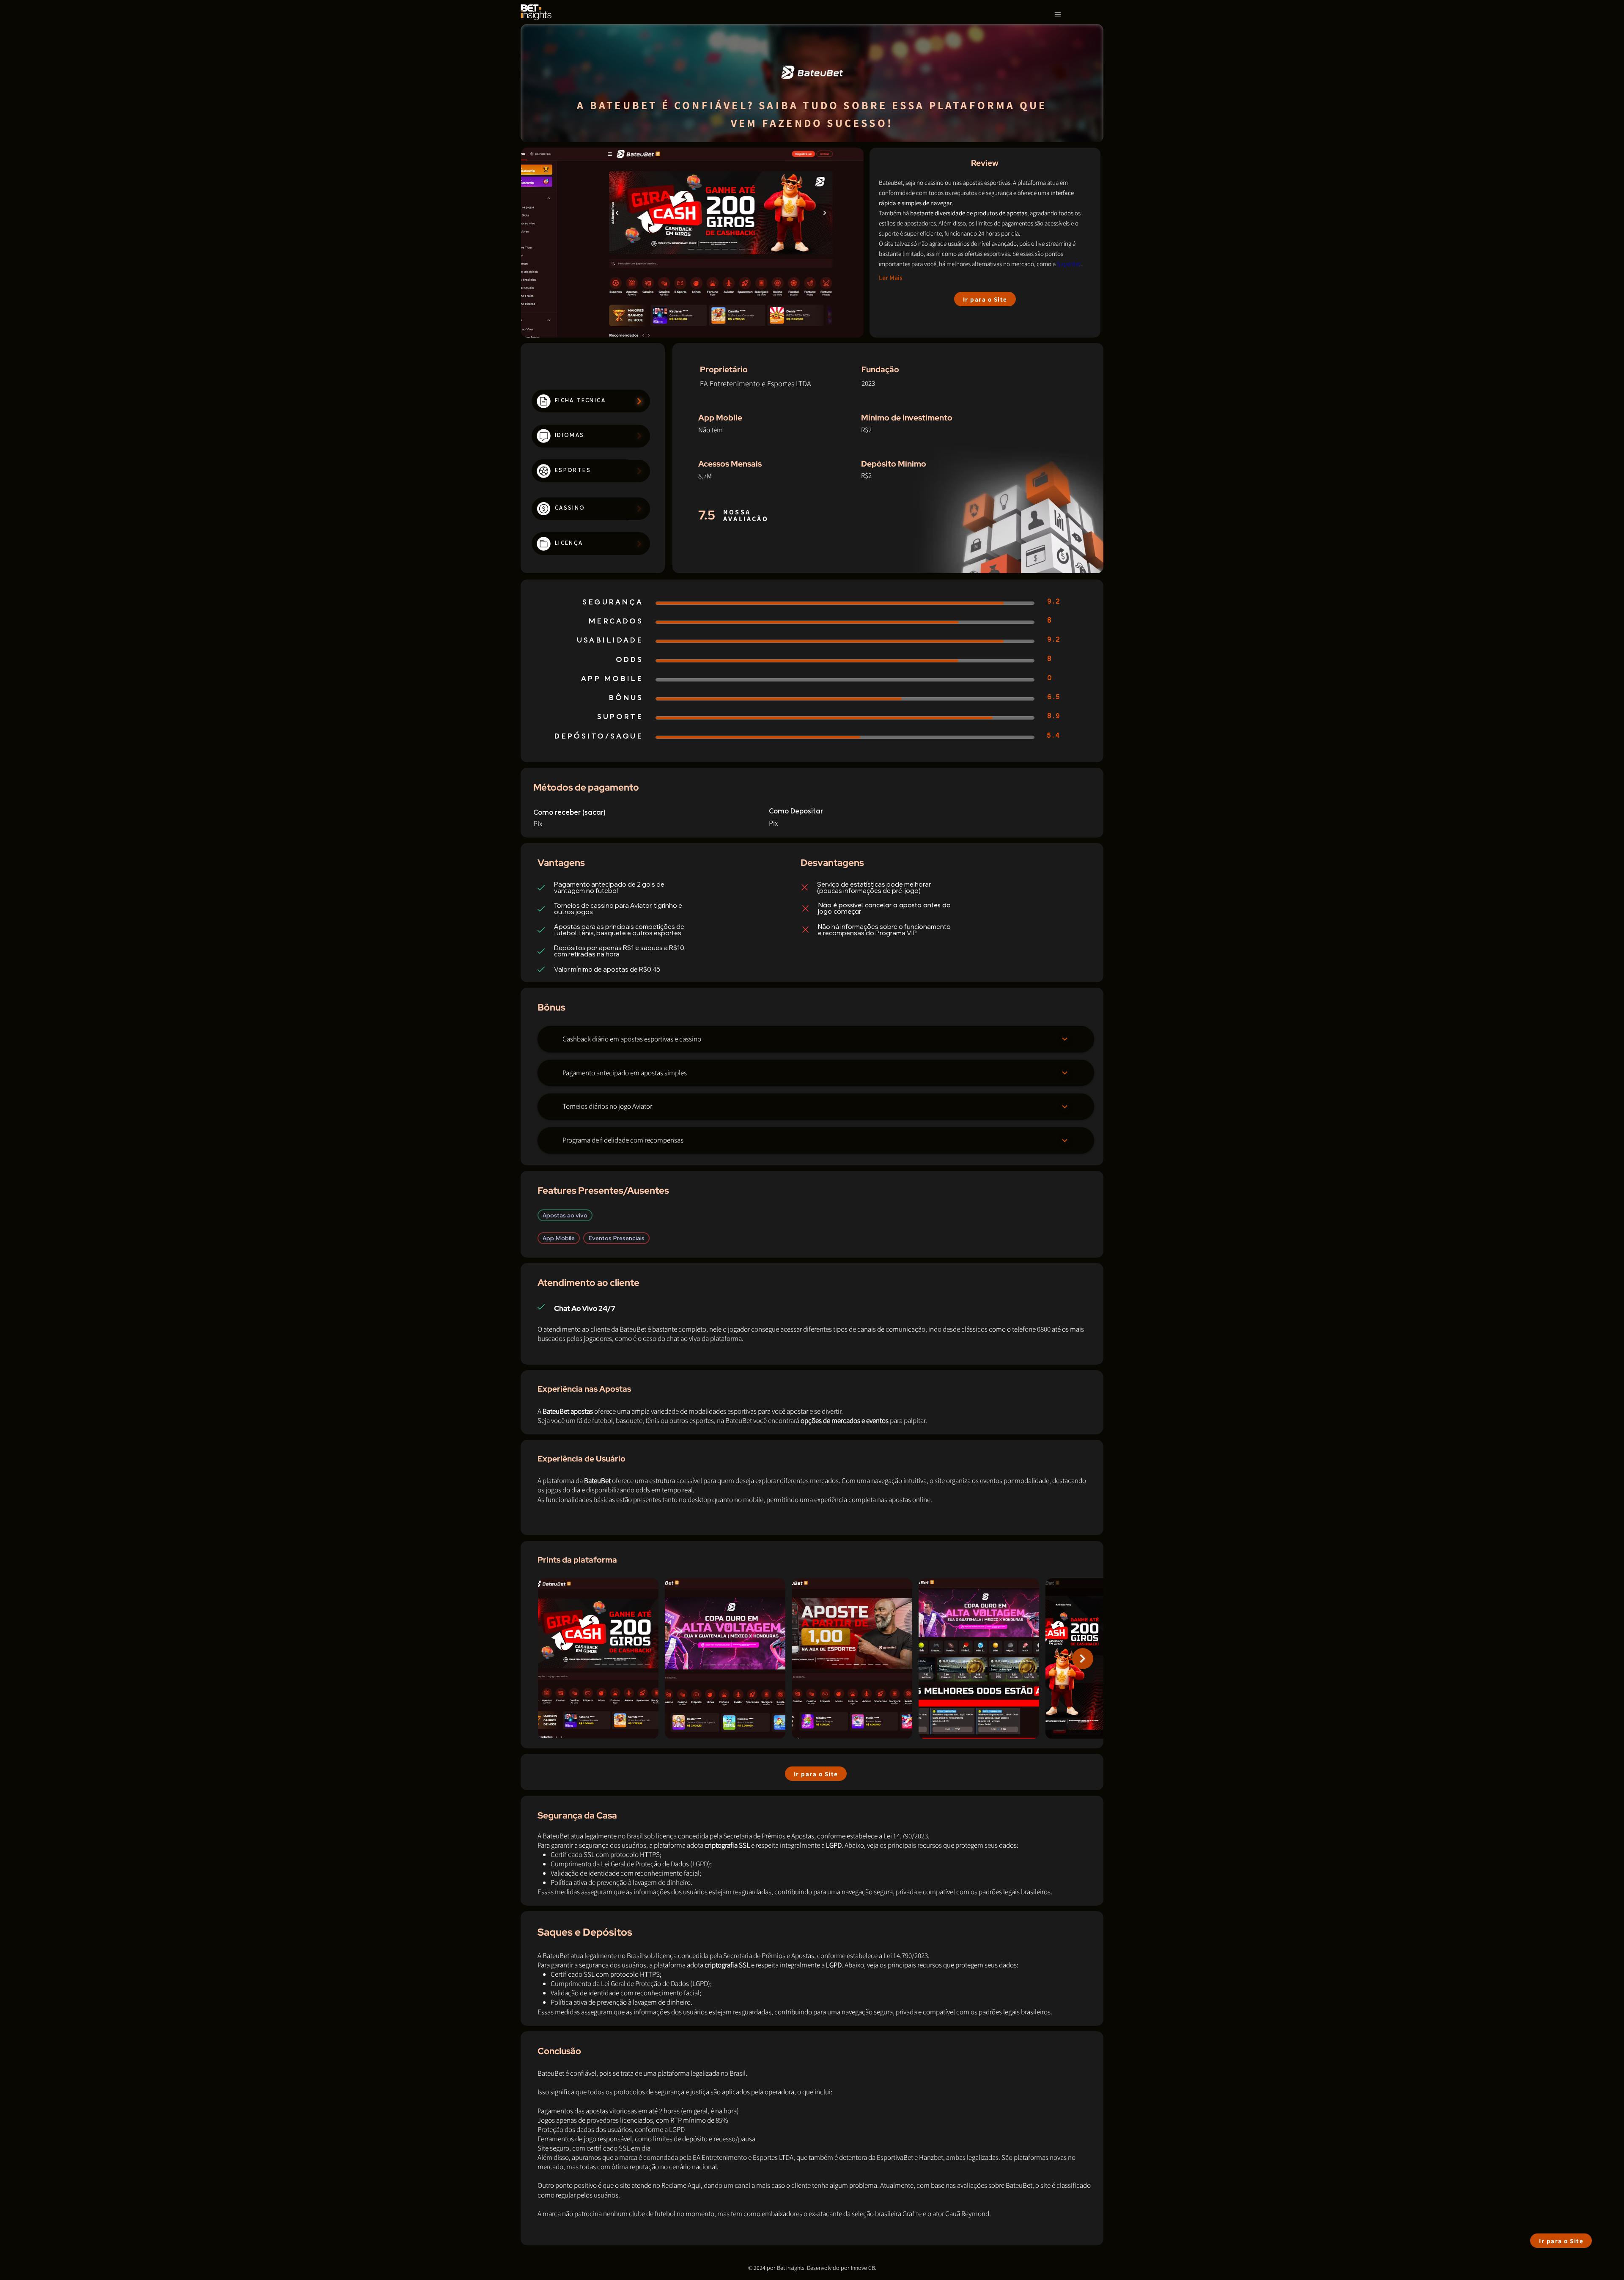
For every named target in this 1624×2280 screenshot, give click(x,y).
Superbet (1069, 264)
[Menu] (1058, 15)
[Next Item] (1083, 1659)
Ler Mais (891, 278)
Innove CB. (864, 2268)
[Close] (1065, 1039)
